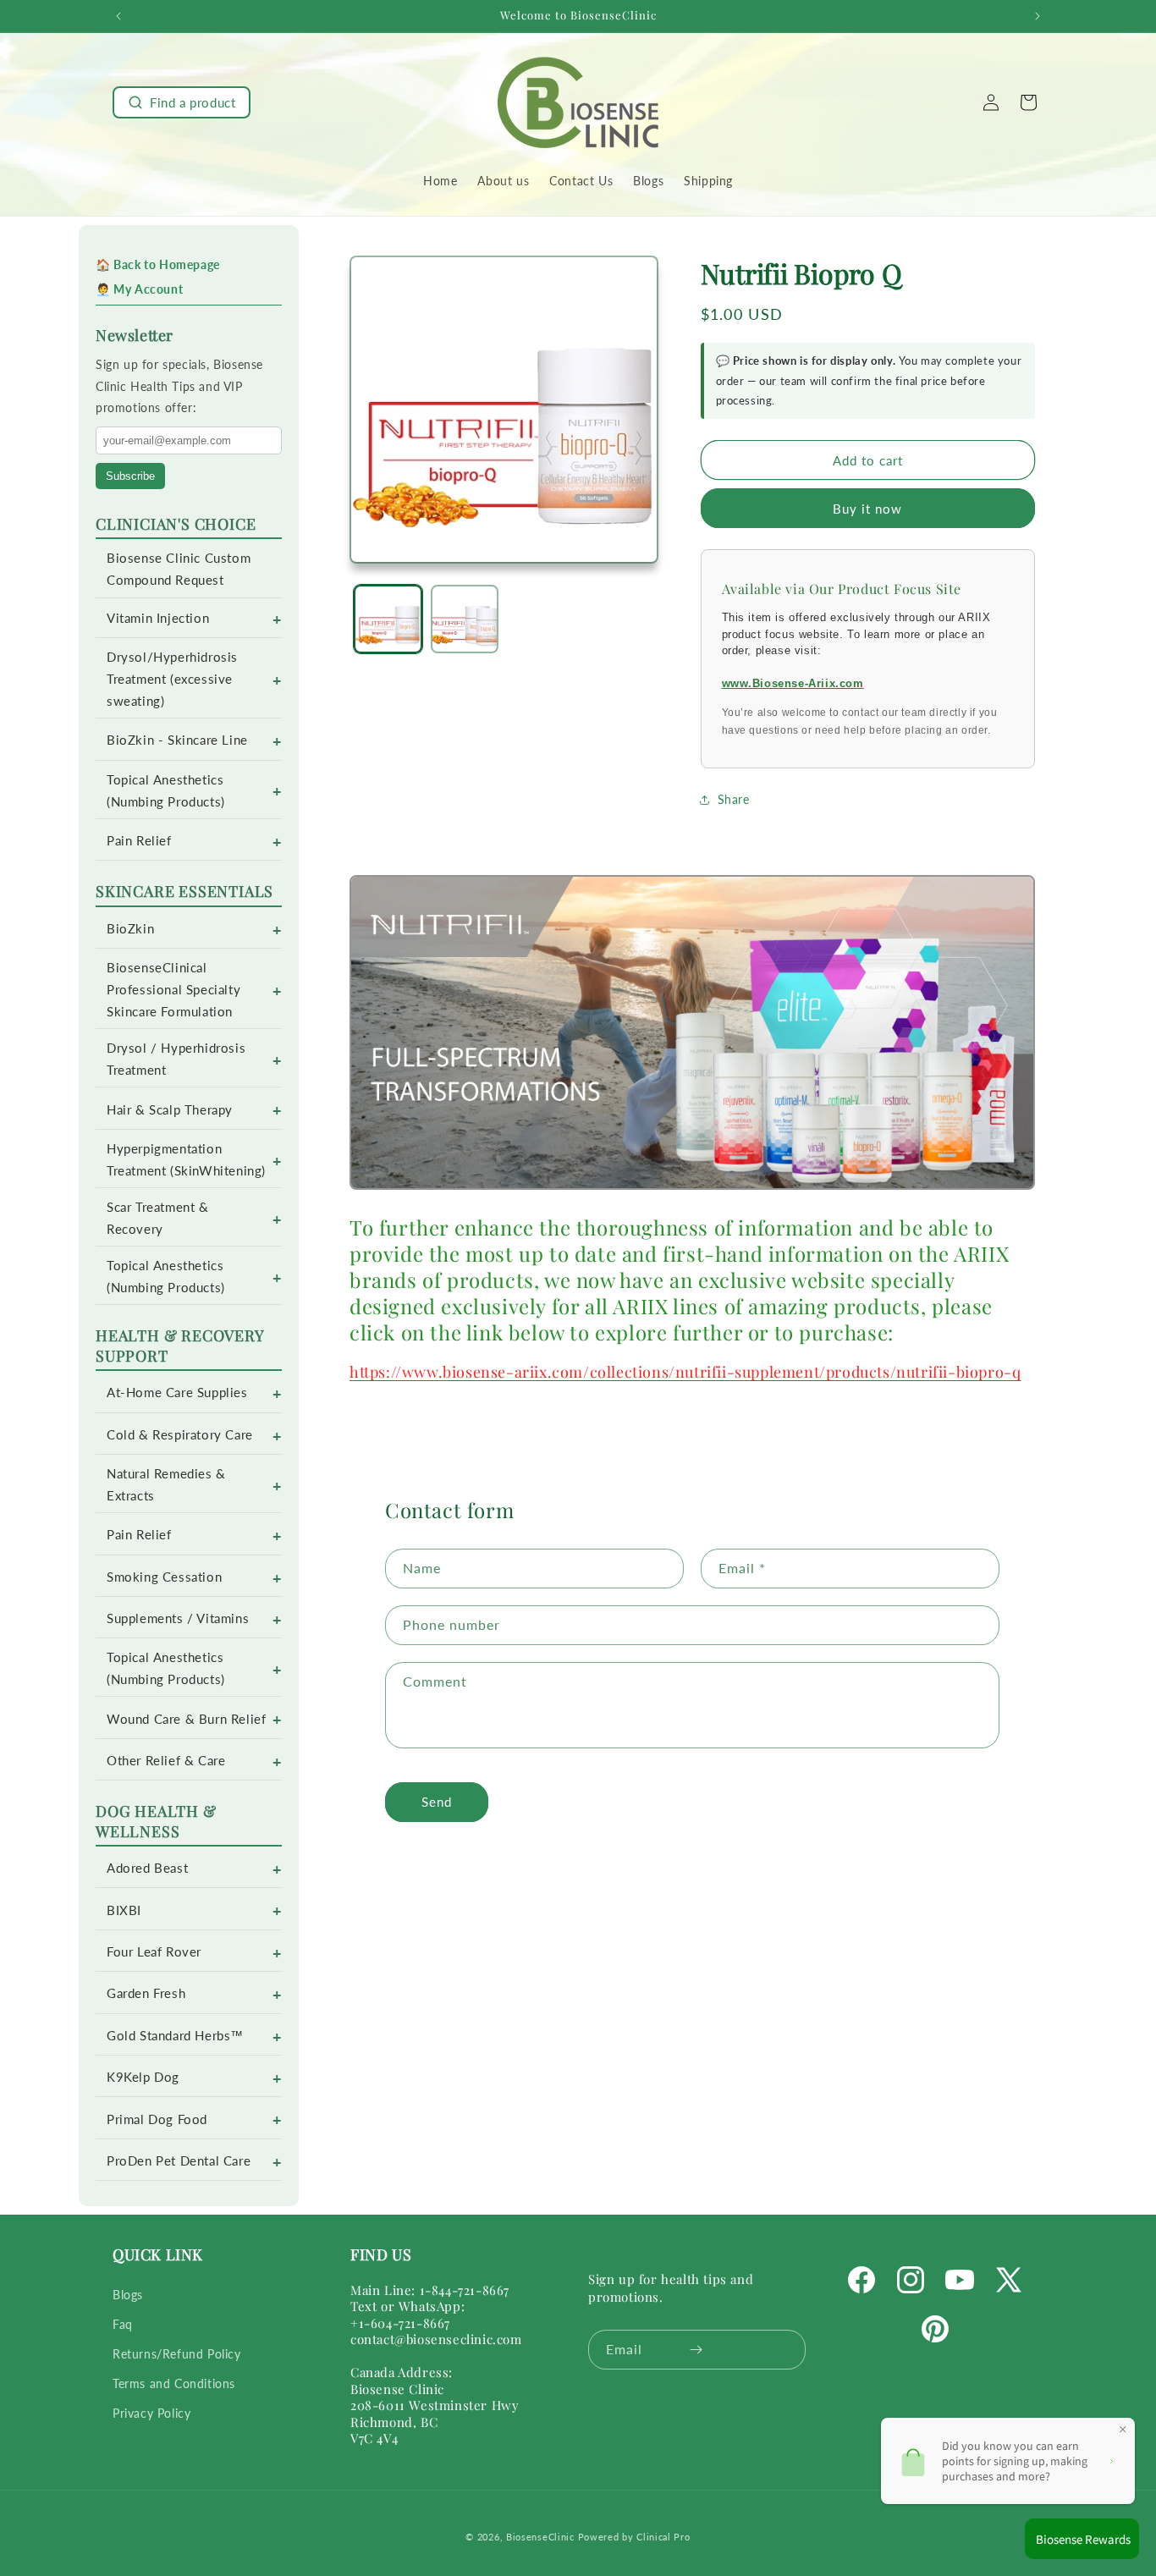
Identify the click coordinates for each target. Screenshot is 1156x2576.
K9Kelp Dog (143, 2077)
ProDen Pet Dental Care (179, 2161)
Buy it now (867, 509)
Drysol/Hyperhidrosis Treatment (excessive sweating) (172, 679)
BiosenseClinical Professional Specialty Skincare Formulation (173, 990)
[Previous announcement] (118, 16)
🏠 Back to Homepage (158, 264)
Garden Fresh (146, 1993)
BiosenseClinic (540, 2537)
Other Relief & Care (166, 1761)
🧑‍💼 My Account (139, 289)
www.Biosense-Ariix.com (793, 683)
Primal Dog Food (157, 2119)
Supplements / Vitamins (178, 1618)
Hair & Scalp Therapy (170, 1110)
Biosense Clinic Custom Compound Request (179, 569)
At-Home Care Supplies (177, 1393)
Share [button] (734, 799)
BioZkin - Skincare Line (177, 740)
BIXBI (124, 1910)
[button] (182, 102)
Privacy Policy (151, 2413)
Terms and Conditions (174, 2383)
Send (437, 1802)
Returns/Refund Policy (177, 2354)
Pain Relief (139, 841)
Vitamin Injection (158, 618)
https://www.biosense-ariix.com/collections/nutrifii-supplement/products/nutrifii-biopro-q (685, 1372)
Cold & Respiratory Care (180, 1435)
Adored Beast (147, 1868)
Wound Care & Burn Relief (186, 1719)
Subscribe (130, 476)
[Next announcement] (1038, 16)
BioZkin (130, 929)
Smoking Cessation (164, 1577)
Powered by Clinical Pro (634, 2537)
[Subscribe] (696, 2350)
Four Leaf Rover (154, 1952)
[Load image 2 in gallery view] (465, 619)
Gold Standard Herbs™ (175, 2036)
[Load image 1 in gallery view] (388, 619)
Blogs (128, 2295)
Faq (123, 2324)
